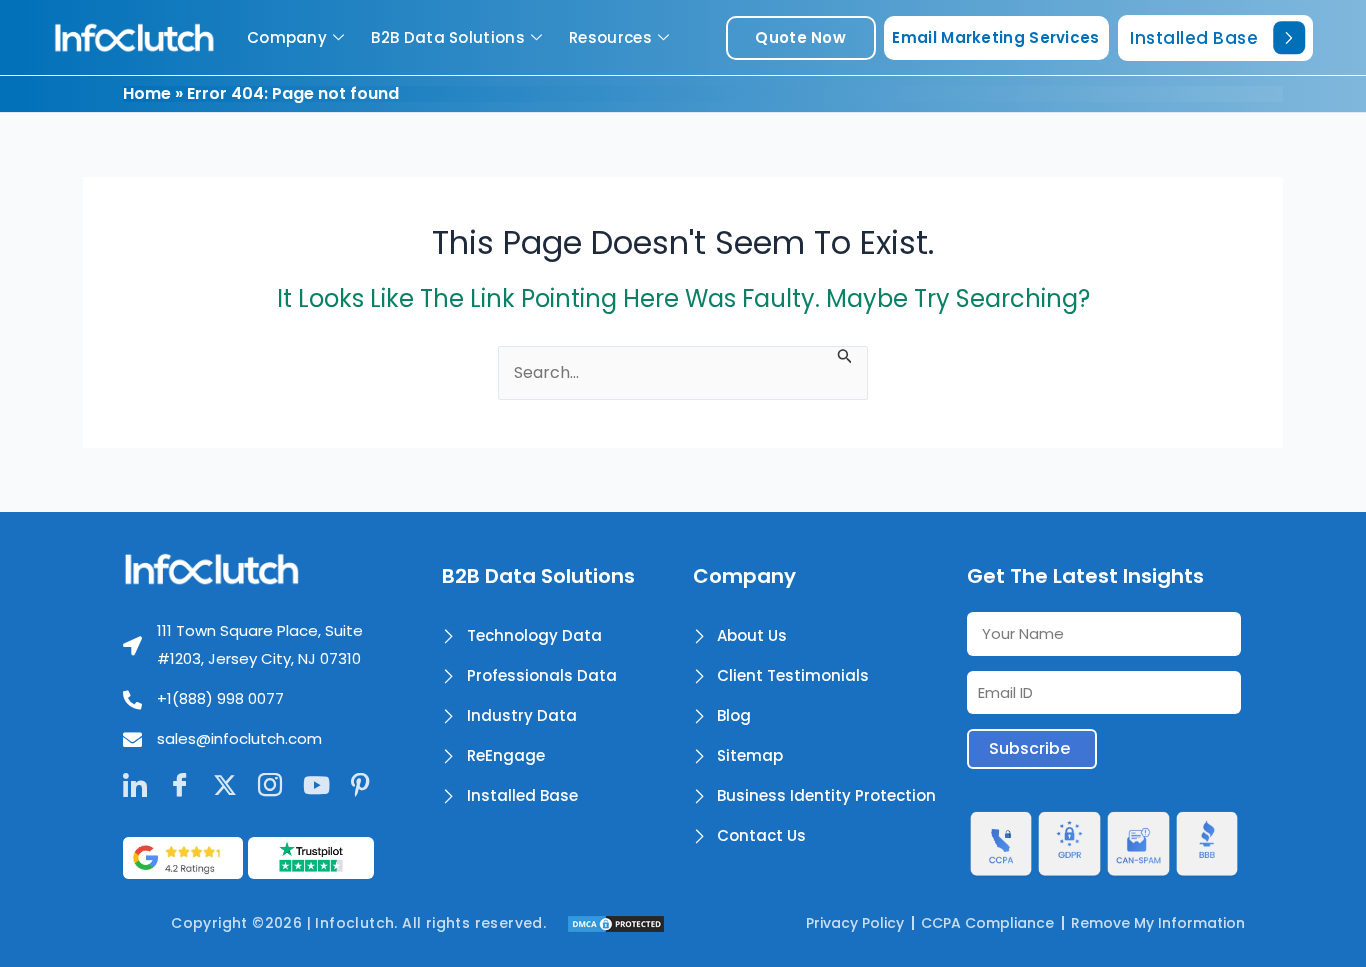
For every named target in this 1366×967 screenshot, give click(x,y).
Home (147, 93)
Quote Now (800, 37)
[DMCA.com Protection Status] (616, 922)
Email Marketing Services (995, 37)
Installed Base (1194, 38)
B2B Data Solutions (447, 37)
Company (287, 37)
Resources (610, 37)
